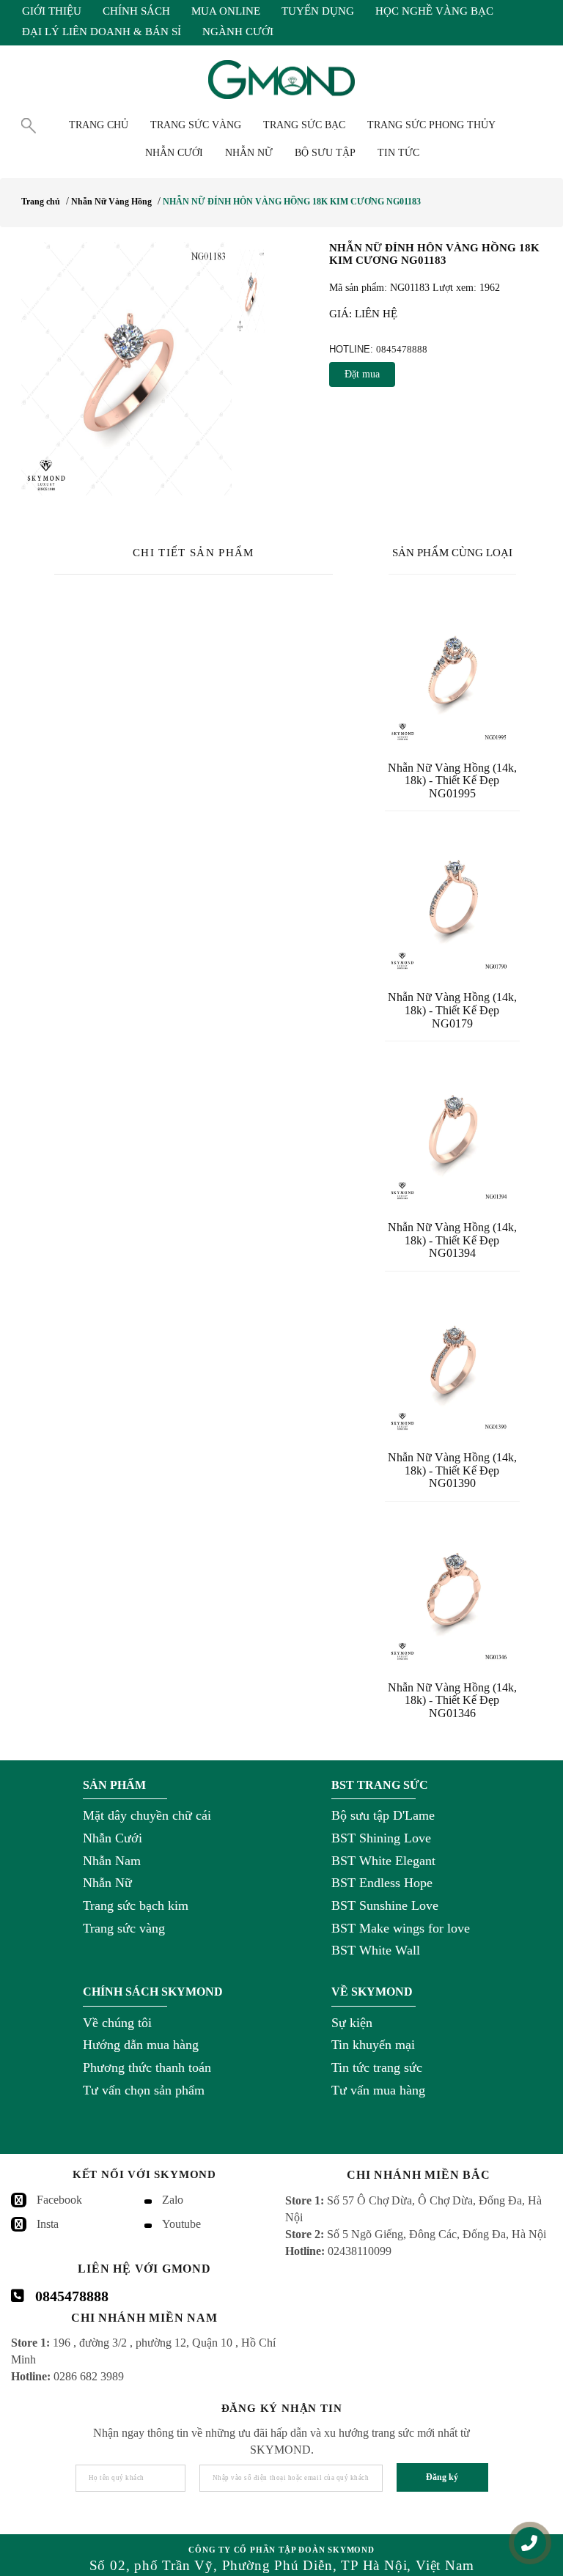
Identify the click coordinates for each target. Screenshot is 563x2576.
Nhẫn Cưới (113, 1838)
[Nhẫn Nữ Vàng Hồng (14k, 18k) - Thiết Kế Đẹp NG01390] (452, 1359)
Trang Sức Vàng (196, 125)
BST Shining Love (381, 1838)
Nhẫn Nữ (107, 1883)
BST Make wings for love (401, 1928)
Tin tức (398, 153)
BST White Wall (376, 1950)
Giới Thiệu (52, 11)
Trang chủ (99, 125)
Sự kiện (352, 2023)
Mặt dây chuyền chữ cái (147, 1815)
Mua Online (226, 11)
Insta (48, 2224)
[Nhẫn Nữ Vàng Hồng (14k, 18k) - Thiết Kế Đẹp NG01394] (452, 1129)
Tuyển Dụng (318, 11)
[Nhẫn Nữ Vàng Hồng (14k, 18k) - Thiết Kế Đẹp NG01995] (452, 670)
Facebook (59, 2200)
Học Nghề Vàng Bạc (434, 11)
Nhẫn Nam (112, 1861)
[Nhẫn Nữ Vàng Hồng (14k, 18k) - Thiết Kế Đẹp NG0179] (452, 899)
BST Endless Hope (382, 1883)
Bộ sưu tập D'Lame (383, 1815)
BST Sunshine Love (385, 1905)
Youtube (181, 2224)
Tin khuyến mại (373, 2045)
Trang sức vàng (124, 1928)
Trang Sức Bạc (304, 125)
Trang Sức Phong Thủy (431, 125)
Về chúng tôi (117, 2023)
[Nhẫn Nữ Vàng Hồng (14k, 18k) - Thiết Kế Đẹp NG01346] (452, 1590)
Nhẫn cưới (174, 153)
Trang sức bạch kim (136, 1905)
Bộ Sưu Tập (325, 153)
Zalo (173, 2200)
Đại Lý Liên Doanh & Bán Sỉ (102, 32)
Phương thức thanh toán (147, 2067)
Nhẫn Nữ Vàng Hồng (111, 202)
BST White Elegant (383, 1861)
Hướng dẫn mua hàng (141, 2045)
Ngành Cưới (238, 32)
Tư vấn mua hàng (378, 2090)
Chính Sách (136, 11)
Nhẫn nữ (249, 153)
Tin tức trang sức (377, 2067)
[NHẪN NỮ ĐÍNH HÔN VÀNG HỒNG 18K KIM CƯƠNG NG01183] (126, 370)
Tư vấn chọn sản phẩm (144, 2090)
